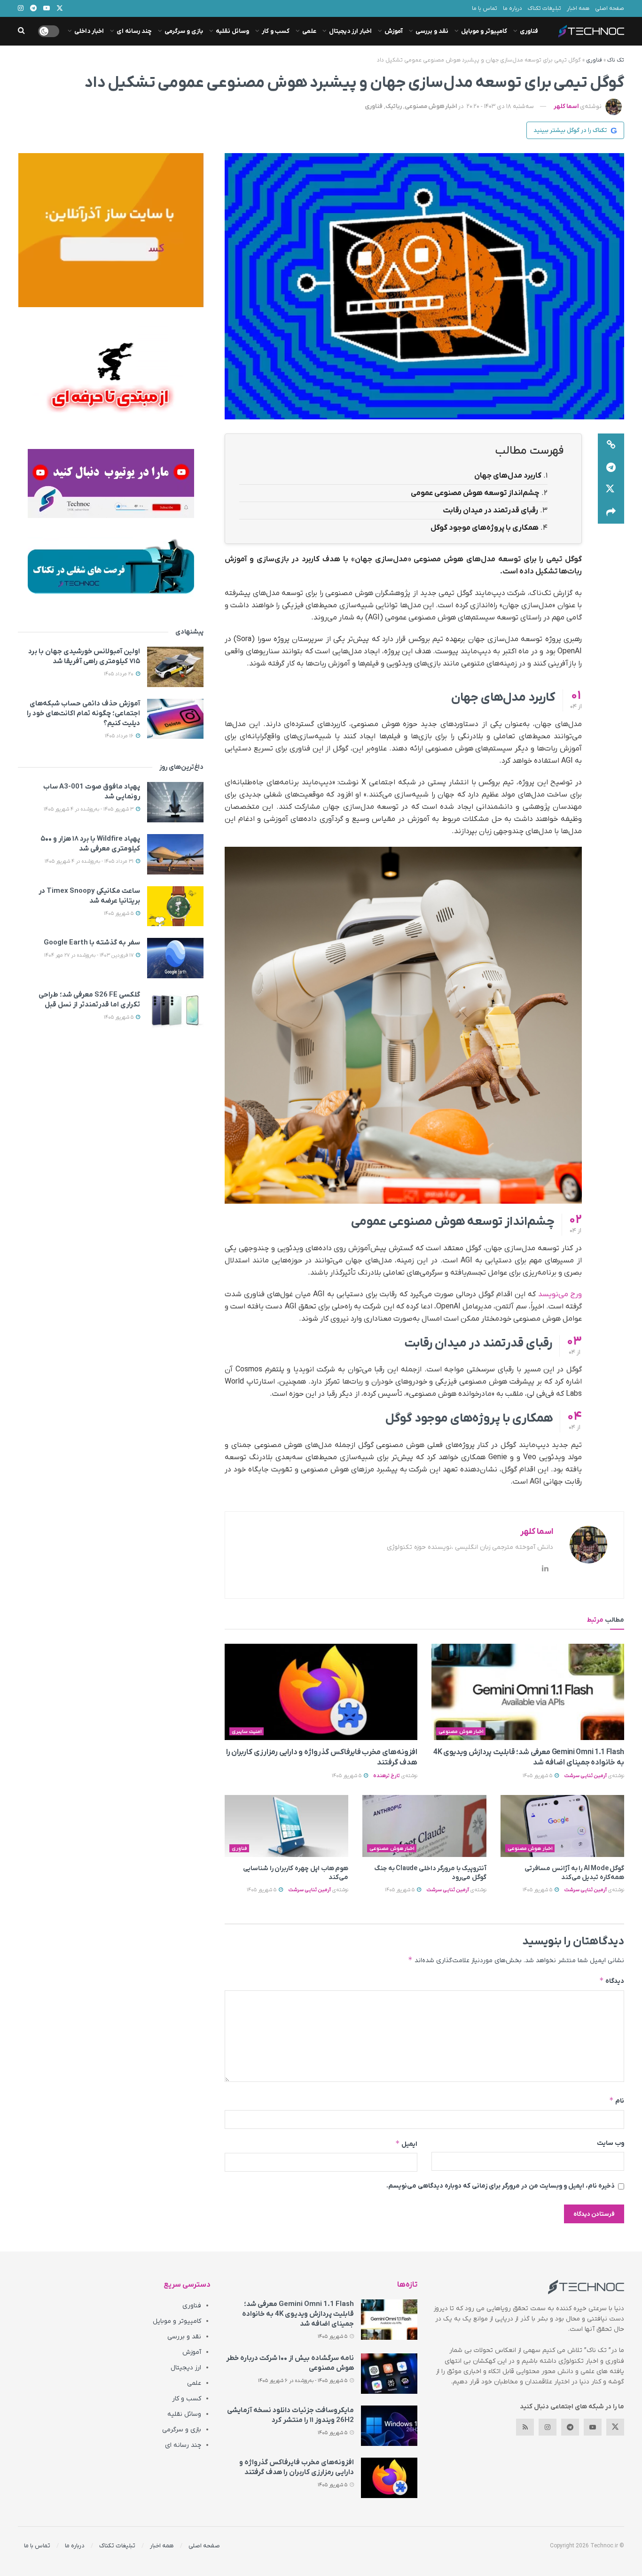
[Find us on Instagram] (548, 2427)
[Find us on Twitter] (615, 2427)
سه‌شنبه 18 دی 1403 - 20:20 (500, 106)
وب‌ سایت (611, 2143)
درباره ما (513, 8)
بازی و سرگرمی (184, 31)
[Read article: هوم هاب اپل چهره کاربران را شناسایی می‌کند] (286, 1826)
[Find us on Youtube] (593, 2427)
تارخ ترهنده (387, 1776)
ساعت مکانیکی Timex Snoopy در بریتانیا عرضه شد (89, 896)
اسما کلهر (566, 106)
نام (617, 2100)
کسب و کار (276, 31)
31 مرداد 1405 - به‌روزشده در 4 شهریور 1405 (90, 861)
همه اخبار (578, 8)
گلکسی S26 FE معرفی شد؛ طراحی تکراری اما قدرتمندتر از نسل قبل (89, 1000)
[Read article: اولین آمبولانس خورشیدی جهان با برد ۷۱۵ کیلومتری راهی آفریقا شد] (175, 667)
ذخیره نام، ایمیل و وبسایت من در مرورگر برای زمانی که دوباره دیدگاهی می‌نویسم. (501, 2186)
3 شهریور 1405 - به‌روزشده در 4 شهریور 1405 (89, 809)
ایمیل (406, 2144)
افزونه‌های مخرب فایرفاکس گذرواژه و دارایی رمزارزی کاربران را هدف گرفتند (297, 2467)
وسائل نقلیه (232, 31)
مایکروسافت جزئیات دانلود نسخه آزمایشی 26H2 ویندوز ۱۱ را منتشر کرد (290, 2415)
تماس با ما (485, 8)
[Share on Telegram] (611, 467)
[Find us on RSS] (525, 2427)
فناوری (529, 31)
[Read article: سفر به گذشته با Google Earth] (175, 958)
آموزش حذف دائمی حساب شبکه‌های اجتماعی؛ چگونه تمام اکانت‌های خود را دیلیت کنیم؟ (83, 713)
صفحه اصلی (610, 8)
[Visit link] (111, 230)
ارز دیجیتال (186, 2368)
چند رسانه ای (134, 31)
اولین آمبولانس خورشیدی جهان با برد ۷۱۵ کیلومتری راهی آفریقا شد (84, 656)
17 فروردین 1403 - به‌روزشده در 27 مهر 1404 (90, 955)
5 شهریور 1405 (538, 1776)
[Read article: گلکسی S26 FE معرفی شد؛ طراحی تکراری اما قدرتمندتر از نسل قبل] (175, 1010)
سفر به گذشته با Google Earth (92, 943)
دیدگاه (612, 1981)
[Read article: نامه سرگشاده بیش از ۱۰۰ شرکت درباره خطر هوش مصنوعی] (389, 2374)
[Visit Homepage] (591, 31)
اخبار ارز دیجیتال (350, 31)
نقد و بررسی (432, 31)
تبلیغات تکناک (544, 8)
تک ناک (616, 60)
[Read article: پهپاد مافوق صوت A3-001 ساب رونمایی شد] (175, 802)
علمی (309, 31)
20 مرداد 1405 (119, 674)
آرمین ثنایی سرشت (585, 1776)
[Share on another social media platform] (611, 512)
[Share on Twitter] (611, 490)
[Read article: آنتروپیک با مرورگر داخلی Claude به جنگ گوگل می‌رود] (424, 1826)
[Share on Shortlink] (611, 445)
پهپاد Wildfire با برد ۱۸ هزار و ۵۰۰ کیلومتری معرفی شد (90, 844)
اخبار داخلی (89, 31)
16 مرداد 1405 (120, 736)
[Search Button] (21, 31)
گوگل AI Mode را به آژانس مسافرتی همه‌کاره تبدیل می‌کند (574, 1873)
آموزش (394, 31)
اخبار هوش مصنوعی (431, 106)
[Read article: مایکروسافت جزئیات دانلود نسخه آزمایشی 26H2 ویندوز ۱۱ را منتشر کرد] (389, 2426)
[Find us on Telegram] (570, 2427)
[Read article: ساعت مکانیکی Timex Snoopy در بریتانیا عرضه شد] (175, 906)
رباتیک (394, 106)
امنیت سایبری (247, 1732)
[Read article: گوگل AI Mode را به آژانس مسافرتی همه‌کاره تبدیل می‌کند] (562, 1826)
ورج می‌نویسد (560, 1294)
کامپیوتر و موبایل (484, 31)
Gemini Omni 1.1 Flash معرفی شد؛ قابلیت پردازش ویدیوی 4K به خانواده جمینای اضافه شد (298, 2314)
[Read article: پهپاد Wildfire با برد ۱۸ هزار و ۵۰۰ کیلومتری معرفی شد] (175, 854)
